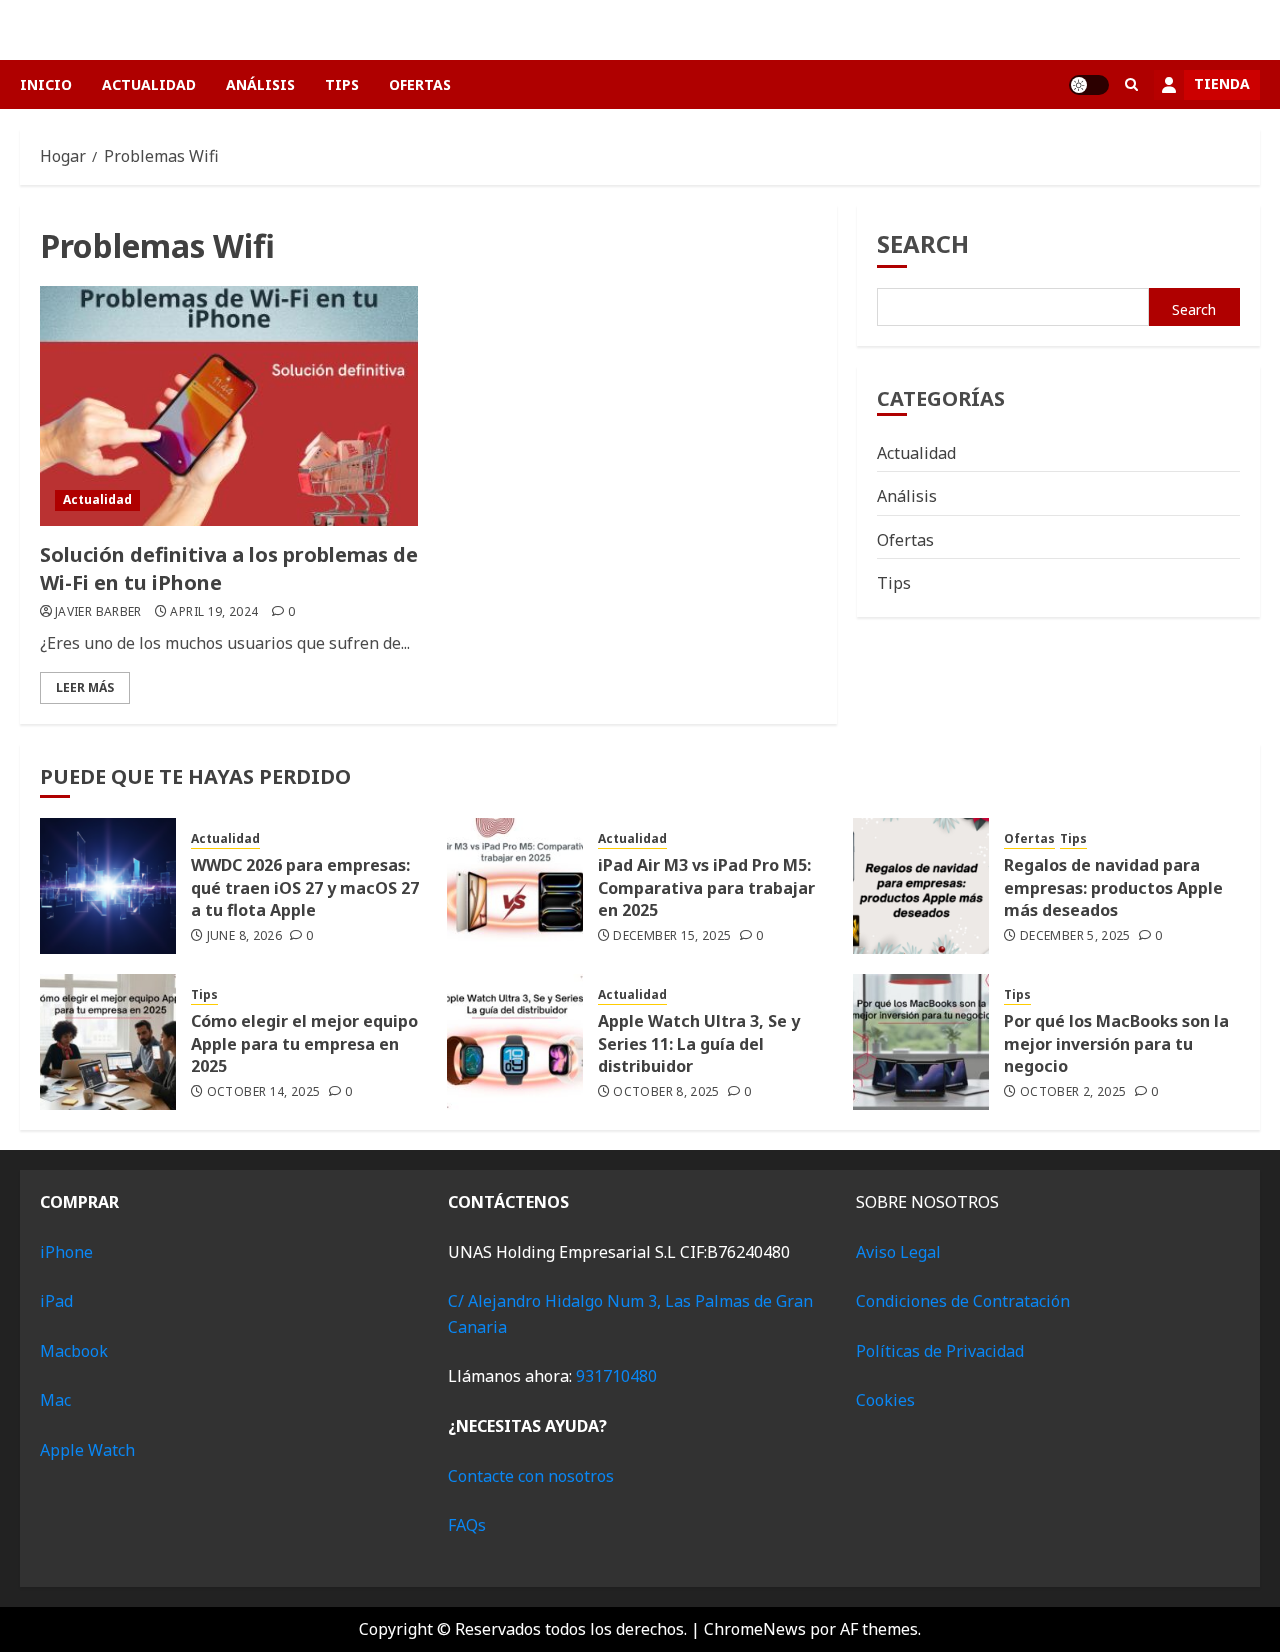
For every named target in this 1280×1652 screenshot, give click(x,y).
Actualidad (149, 84)
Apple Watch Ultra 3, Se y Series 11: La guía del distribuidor (699, 1043)
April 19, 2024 (214, 612)
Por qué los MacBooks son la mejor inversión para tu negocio (1116, 1043)
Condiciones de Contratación (963, 1301)
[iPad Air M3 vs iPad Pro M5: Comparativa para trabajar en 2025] (515, 886)
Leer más (85, 687)
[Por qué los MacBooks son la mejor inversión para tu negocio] (921, 1042)
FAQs (467, 1525)
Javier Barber (98, 612)
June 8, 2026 (244, 936)
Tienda (1222, 83)
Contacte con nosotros (531, 1476)
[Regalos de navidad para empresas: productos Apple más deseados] (921, 886)
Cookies (885, 1400)
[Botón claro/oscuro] (1089, 85)
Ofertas (420, 84)
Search (923, 243)
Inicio (46, 84)
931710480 (616, 1376)
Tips (342, 84)
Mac (55, 1400)
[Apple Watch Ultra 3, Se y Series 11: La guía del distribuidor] (515, 1042)
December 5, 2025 (1075, 936)
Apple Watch (87, 1450)
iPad (56, 1301)
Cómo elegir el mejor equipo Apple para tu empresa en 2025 (304, 1043)
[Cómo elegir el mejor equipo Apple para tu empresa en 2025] (108, 1042)
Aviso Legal (898, 1252)
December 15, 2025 (672, 936)
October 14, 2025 (264, 1092)
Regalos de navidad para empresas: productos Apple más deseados (1113, 887)
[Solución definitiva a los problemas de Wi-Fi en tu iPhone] (229, 406)
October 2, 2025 (1073, 1092)
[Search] (1131, 84)
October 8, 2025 (666, 1092)
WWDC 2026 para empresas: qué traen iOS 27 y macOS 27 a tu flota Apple (305, 887)
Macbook (74, 1351)
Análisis (260, 84)
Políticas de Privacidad (940, 1351)
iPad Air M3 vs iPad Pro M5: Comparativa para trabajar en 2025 (706, 887)
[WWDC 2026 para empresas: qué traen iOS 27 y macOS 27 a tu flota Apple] (108, 886)
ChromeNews (755, 1629)
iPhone (66, 1252)
